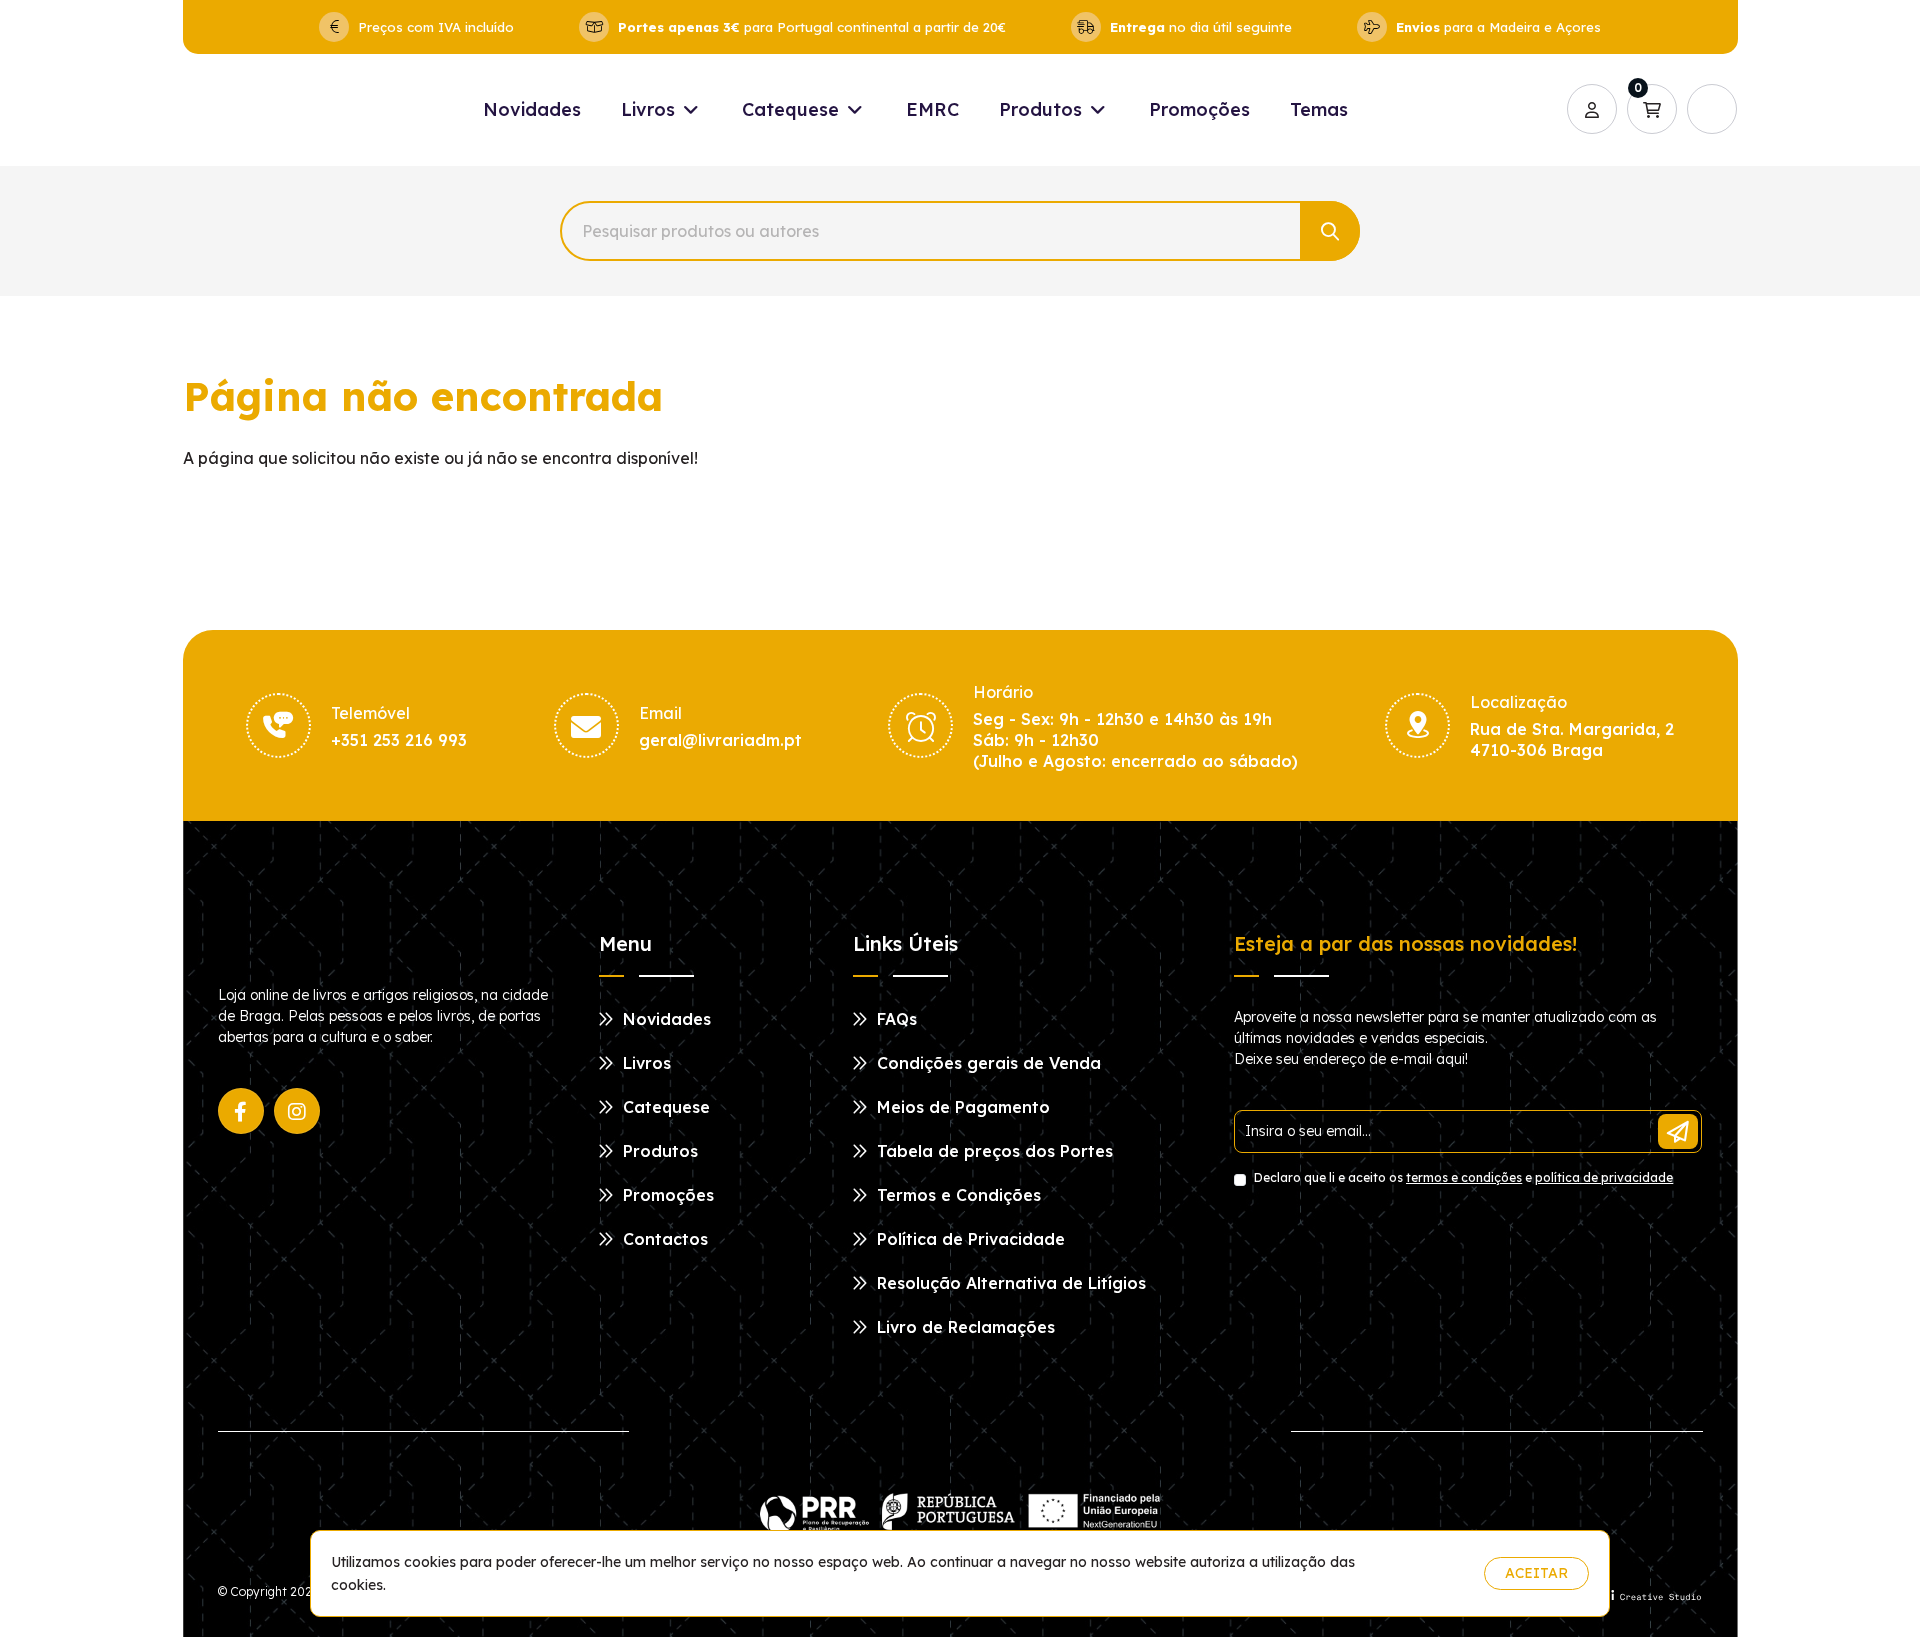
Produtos (1043, 109)
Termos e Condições (956, 1195)
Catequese (793, 109)
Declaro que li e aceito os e (1462, 1177)
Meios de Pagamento (961, 1107)
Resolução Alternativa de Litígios (1009, 1283)
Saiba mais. (1429, 1573)
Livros (650, 109)
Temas (1319, 109)
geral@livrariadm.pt (720, 740)
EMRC (932, 109)
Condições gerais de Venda (986, 1063)
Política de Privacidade (968, 1239)
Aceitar (1536, 1573)
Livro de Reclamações (963, 1327)
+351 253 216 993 (399, 740)
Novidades (532, 109)
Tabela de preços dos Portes (992, 1151)
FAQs (894, 1019)
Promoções (1199, 109)
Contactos (663, 1239)
